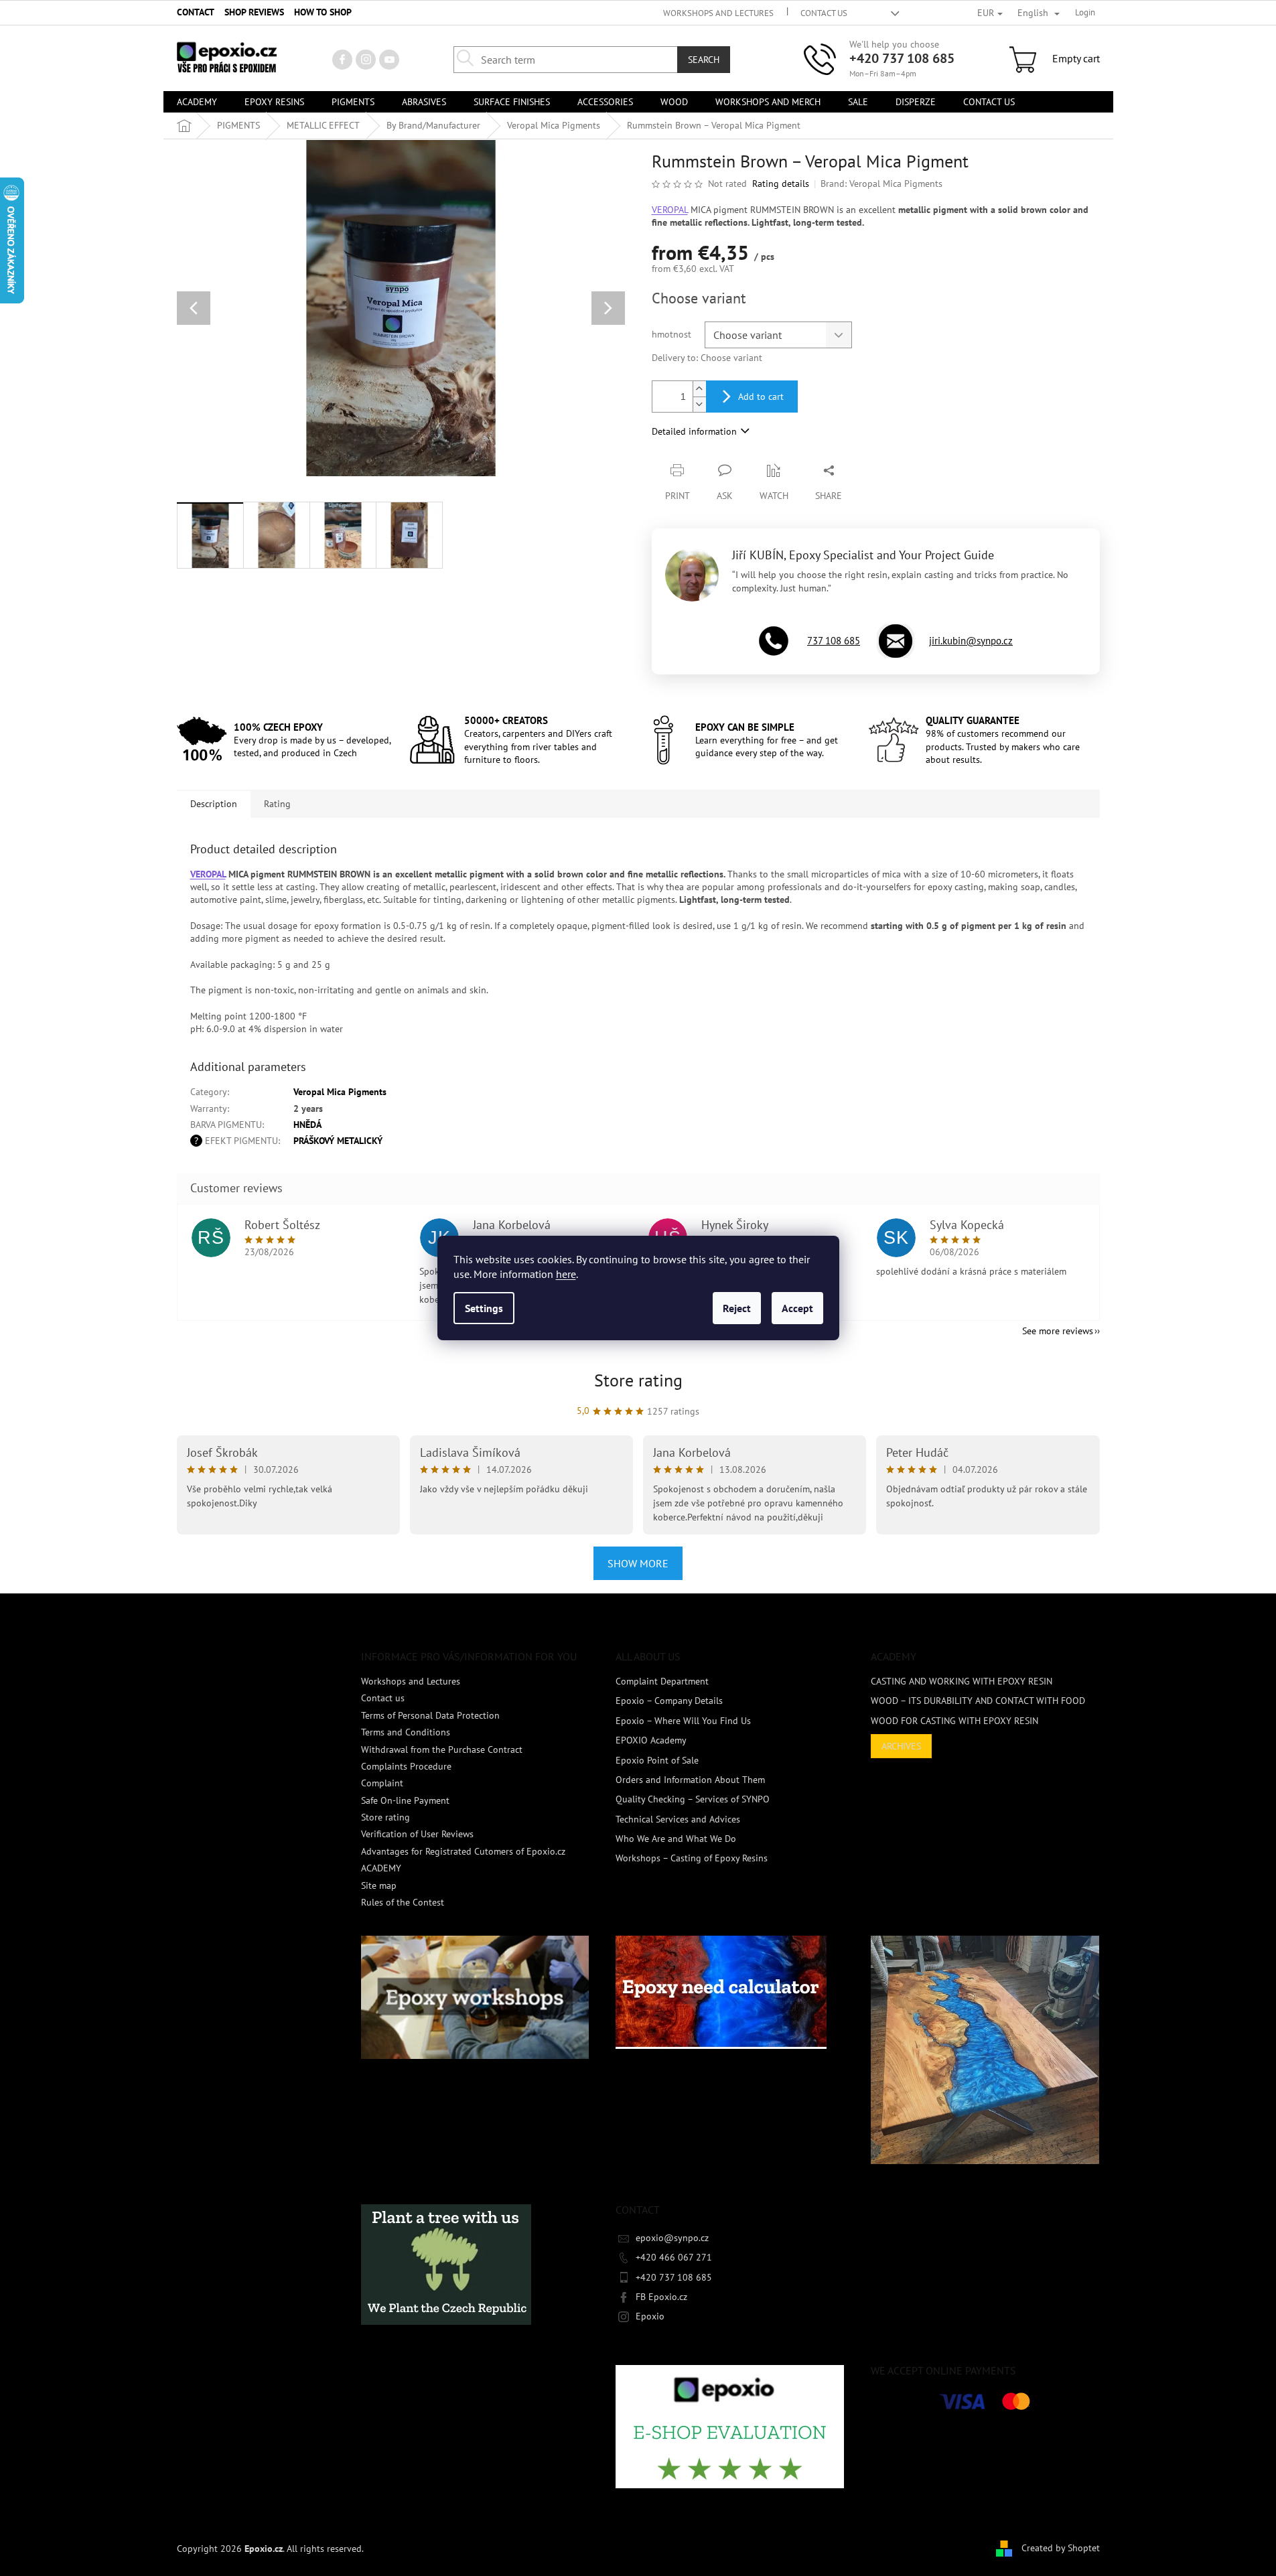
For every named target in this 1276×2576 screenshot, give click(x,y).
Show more (638, 1563)
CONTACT (196, 12)
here (566, 1274)
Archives (901, 1746)
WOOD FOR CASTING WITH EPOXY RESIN (954, 1721)
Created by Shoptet (1061, 2548)
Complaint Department (662, 1681)
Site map (379, 1885)
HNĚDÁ (307, 1125)
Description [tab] (214, 804)
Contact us (824, 13)
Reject (737, 1308)
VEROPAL (670, 210)
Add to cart (761, 397)
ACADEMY (381, 1868)
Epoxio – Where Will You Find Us (683, 1721)
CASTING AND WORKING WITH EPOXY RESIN (962, 1681)
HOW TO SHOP (323, 12)
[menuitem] (197, 102)
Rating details (781, 184)
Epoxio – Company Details (669, 1701)
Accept (797, 1308)
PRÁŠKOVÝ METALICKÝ (338, 1141)
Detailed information (694, 431)
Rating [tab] (277, 804)
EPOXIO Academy (651, 1740)
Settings (484, 1308)
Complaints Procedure (406, 1766)
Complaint (382, 1783)
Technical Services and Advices (678, 1819)
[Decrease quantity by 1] (699, 404)
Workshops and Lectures (718, 13)
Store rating (638, 1380)
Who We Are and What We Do (676, 1839)
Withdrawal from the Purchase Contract (442, 1749)
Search (704, 60)
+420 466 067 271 (674, 2257)
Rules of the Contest (403, 1902)
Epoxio (650, 2316)
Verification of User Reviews (417, 1834)
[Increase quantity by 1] (699, 389)
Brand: (881, 184)
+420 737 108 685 (902, 58)
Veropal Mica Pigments (340, 1092)
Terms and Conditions (406, 1732)
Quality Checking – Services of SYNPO (693, 1799)
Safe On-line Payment (405, 1800)
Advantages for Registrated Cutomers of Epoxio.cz (463, 1851)
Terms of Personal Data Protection (430, 1715)
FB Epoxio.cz (661, 2297)
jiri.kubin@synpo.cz (971, 641)
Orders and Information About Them (690, 1780)
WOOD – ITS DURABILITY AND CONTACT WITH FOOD (978, 1701)
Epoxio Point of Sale (657, 1760)
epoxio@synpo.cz (672, 2238)
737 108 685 (834, 641)
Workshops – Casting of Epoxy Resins (692, 1858)
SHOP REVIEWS (254, 12)
